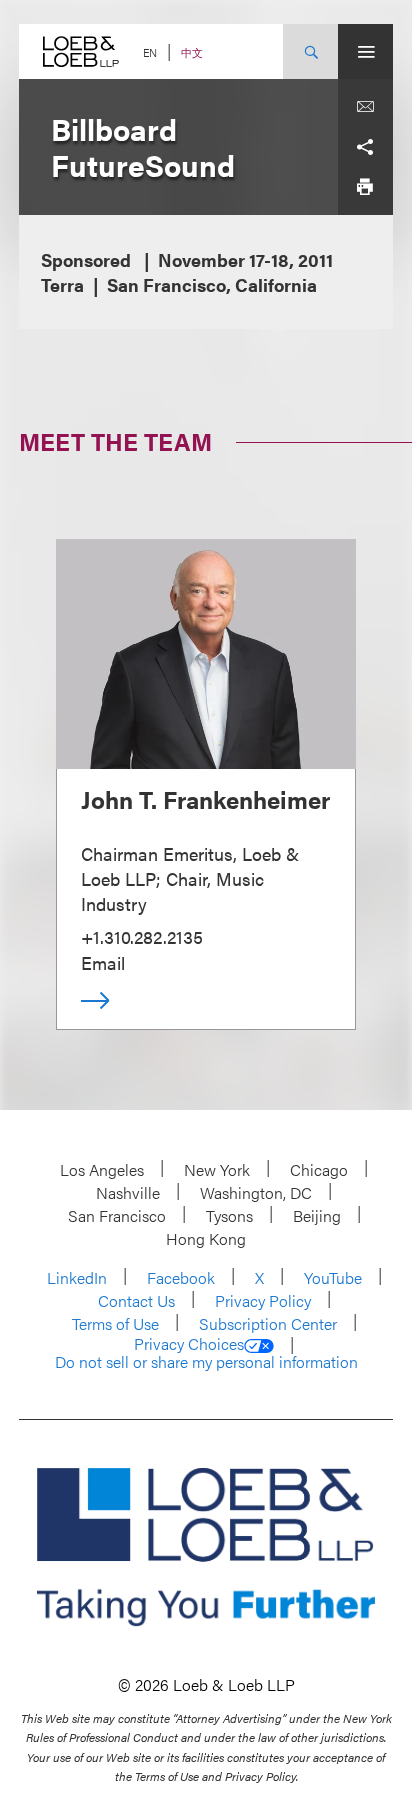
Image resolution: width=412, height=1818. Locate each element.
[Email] (365, 107)
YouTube (333, 1277)
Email (103, 962)
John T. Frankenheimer (205, 799)
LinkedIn (77, 1277)
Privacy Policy (263, 1300)
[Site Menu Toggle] (365, 51)
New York (217, 1169)
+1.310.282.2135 (142, 936)
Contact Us (136, 1300)
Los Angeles (102, 1169)
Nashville (128, 1192)
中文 (192, 52)
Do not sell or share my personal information (206, 1362)
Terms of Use (115, 1323)
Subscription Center (268, 1323)
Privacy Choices (189, 1344)
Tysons (229, 1215)
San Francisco (117, 1215)
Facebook (181, 1277)
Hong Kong (206, 1238)
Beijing (317, 1215)
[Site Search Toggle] (310, 51)
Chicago (319, 1169)
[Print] (365, 187)
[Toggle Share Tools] (365, 147)
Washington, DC (256, 1192)
